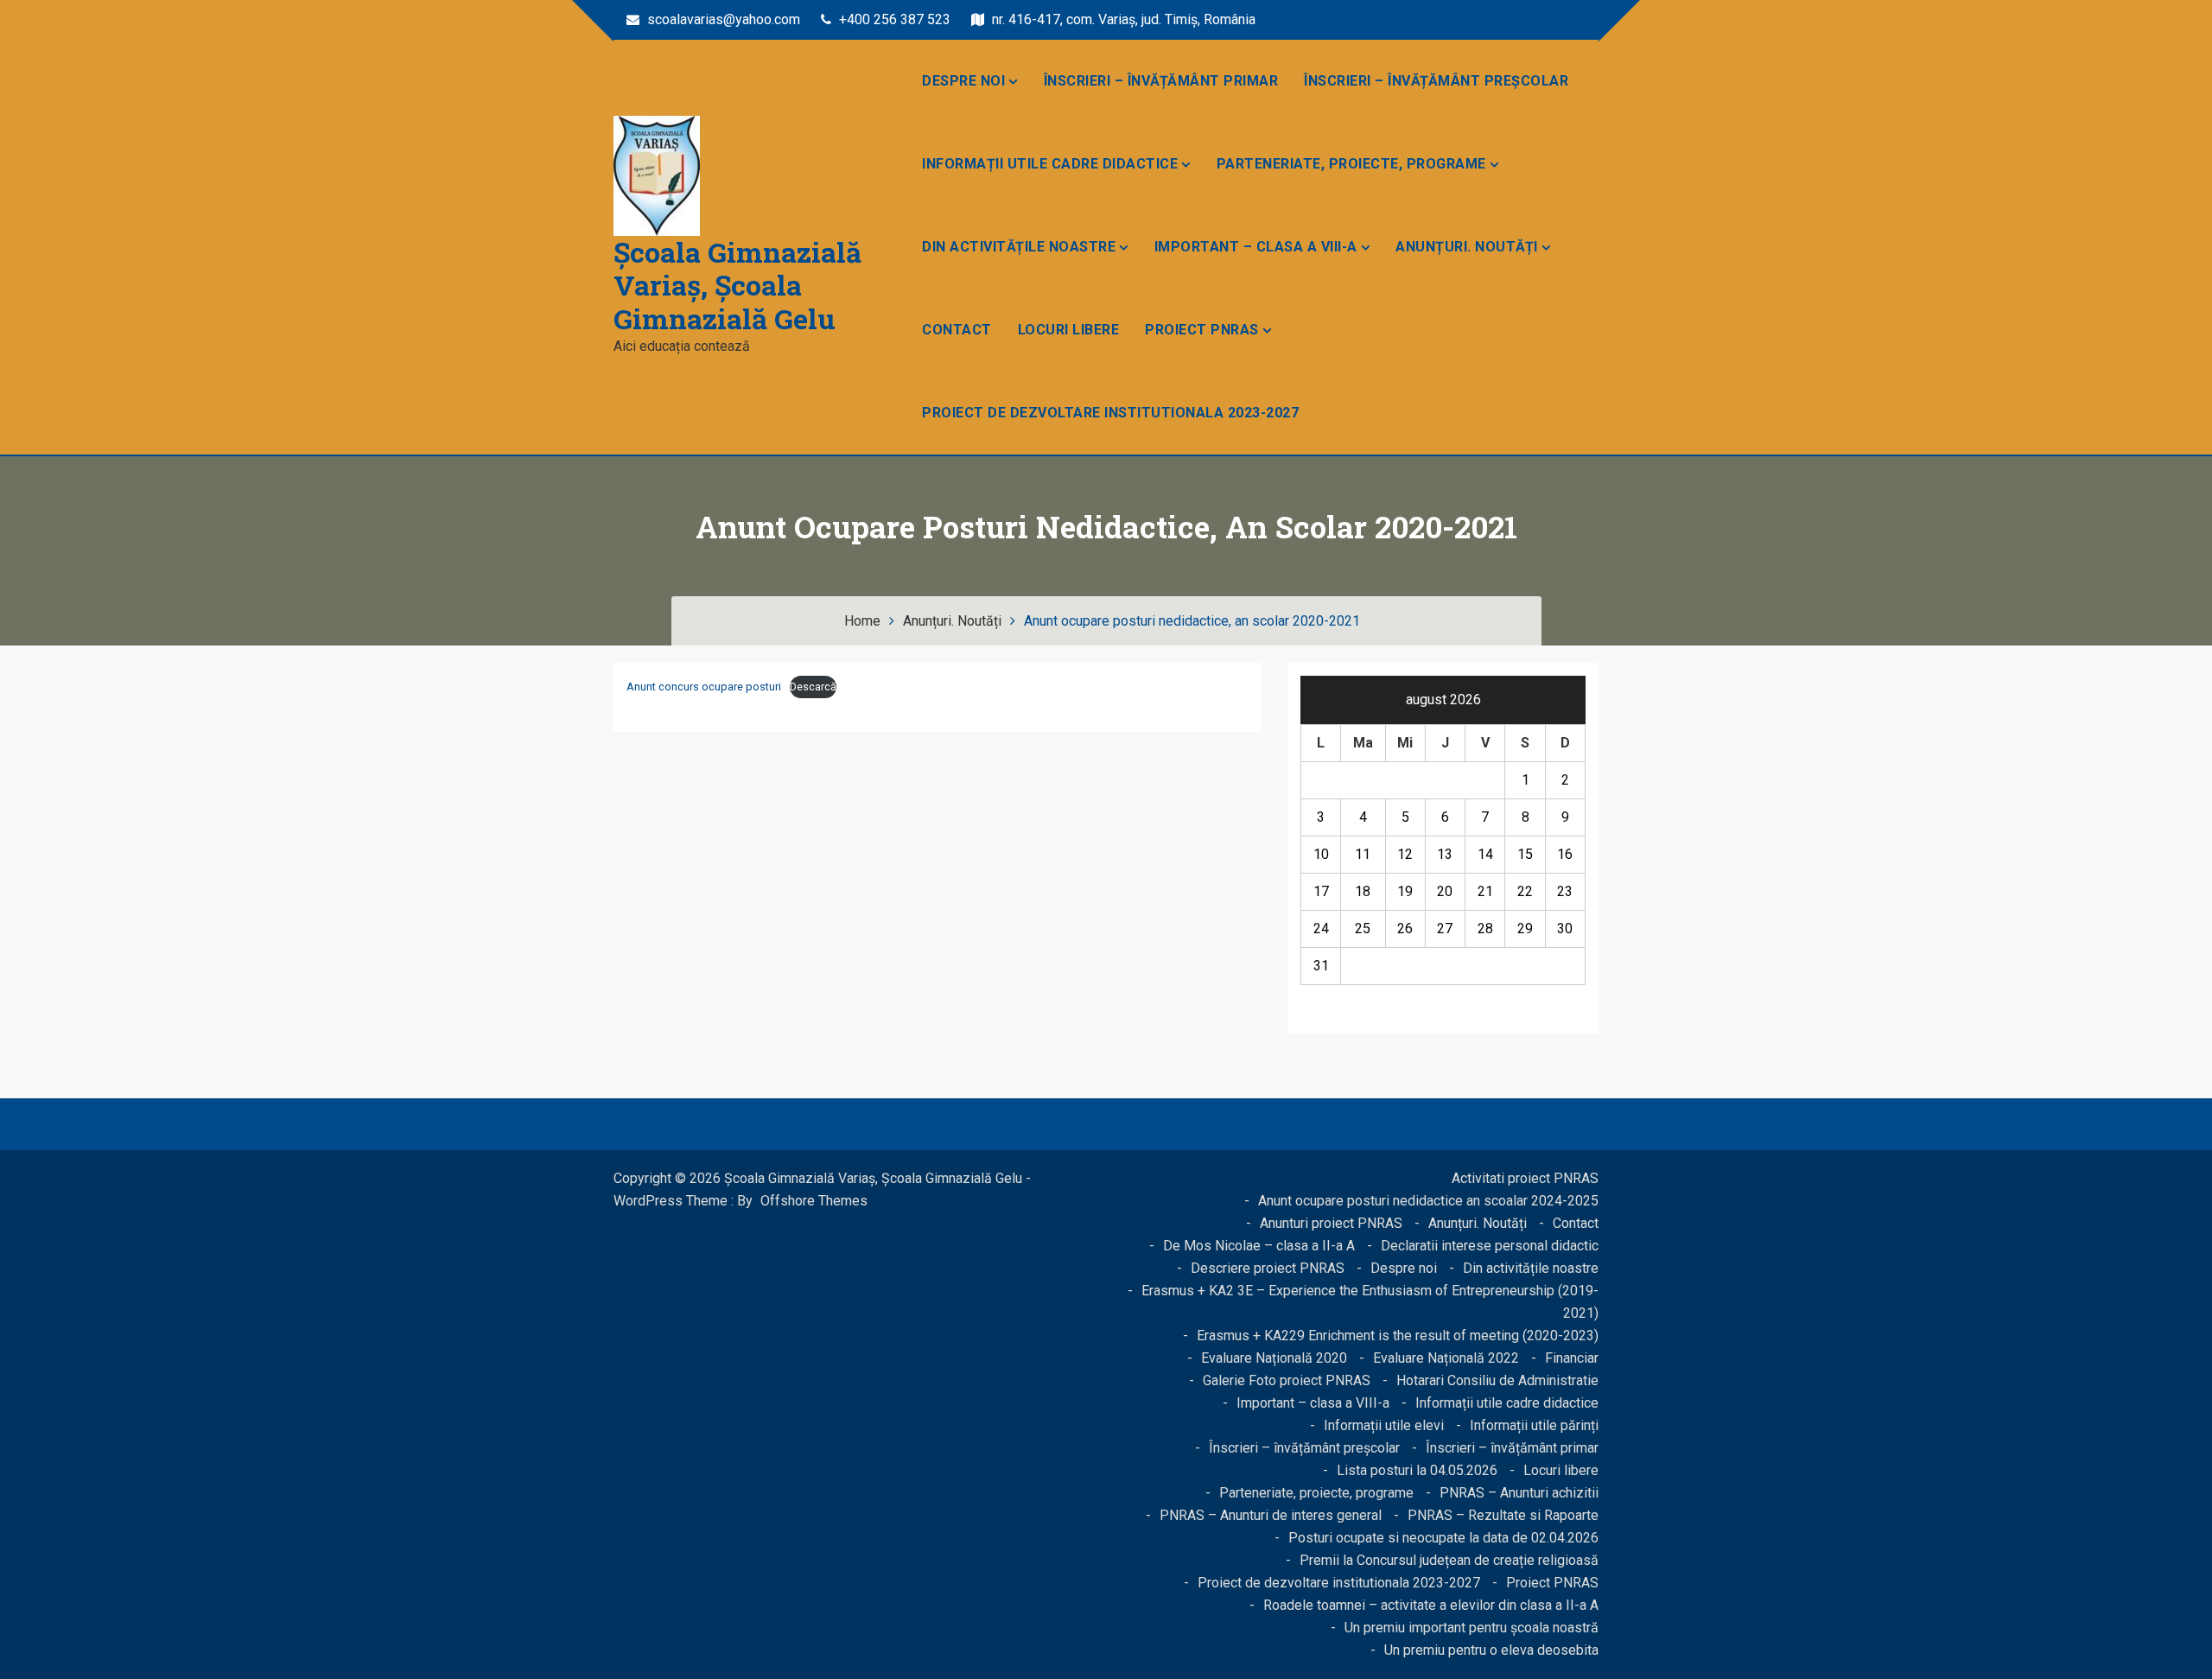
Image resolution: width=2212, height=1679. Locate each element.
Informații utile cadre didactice (1050, 164)
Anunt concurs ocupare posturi (704, 687)
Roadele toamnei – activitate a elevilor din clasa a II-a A (1431, 1605)
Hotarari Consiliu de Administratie (1497, 1380)
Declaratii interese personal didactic (1490, 1246)
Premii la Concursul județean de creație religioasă (1449, 1560)
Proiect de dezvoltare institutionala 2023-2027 (1110, 413)
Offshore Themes (814, 1201)
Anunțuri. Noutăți (1467, 247)
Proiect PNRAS (1202, 330)
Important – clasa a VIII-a (1256, 247)
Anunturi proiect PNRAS (1331, 1223)
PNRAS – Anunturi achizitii (1519, 1493)
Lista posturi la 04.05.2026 (1417, 1470)
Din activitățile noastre (1019, 247)
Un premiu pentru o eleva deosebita (1491, 1650)
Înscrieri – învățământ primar (1161, 81)
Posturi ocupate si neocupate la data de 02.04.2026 (1443, 1538)
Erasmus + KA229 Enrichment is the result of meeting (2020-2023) (1398, 1336)
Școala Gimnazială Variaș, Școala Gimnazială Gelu (737, 285)
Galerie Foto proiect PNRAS (1287, 1380)
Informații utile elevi (1384, 1425)
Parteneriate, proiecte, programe (1351, 164)
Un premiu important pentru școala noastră (1471, 1628)
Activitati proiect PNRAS (1525, 1178)
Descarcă (813, 687)
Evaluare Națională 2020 (1274, 1358)
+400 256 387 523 (893, 19)
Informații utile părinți (1534, 1425)
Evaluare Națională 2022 (1446, 1358)
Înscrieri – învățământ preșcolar (1436, 81)
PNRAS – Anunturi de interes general (1271, 1515)
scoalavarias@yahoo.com (722, 19)
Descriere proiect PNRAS (1268, 1268)
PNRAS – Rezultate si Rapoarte (1503, 1515)
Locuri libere (1069, 330)
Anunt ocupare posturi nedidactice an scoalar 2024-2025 (1428, 1201)
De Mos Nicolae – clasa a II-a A (1259, 1246)
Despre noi (963, 81)
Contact (957, 330)
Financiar (1572, 1358)
